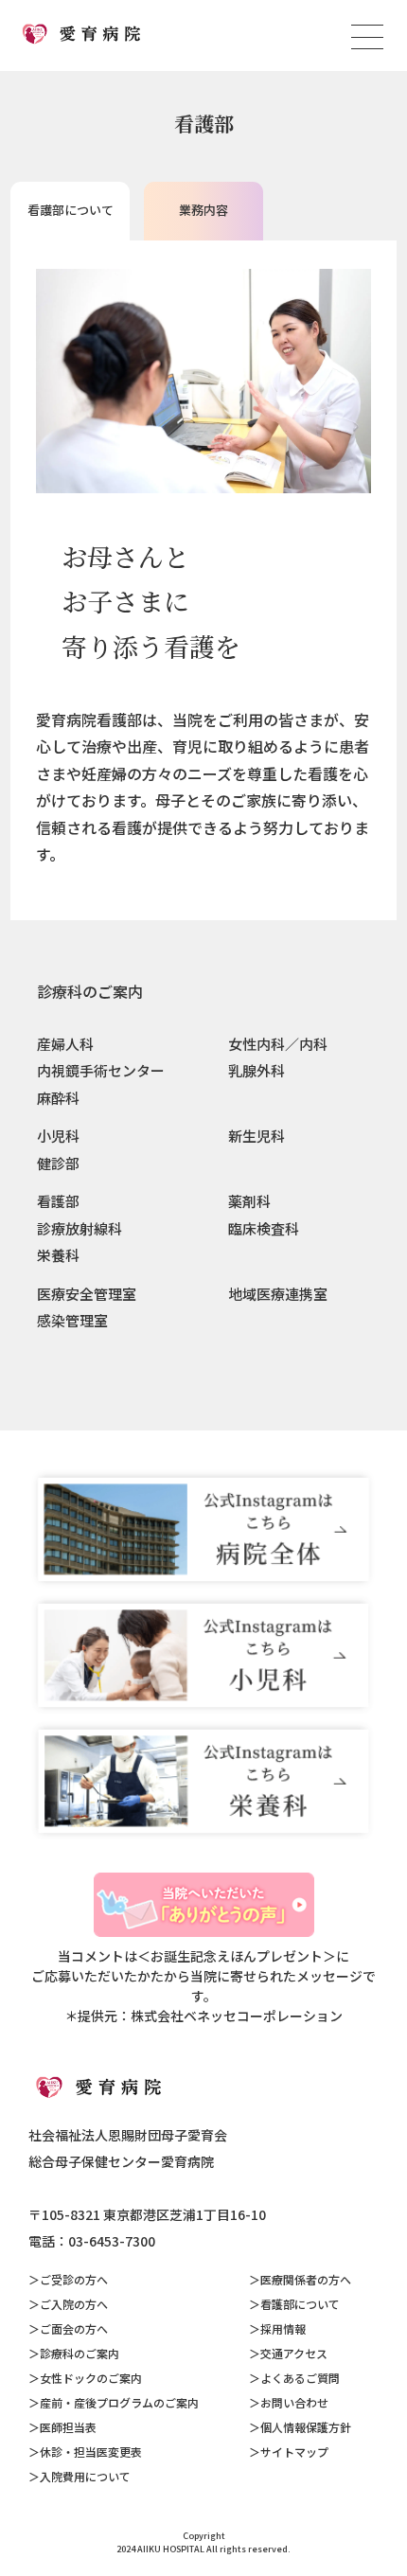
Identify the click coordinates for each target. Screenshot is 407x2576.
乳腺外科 (257, 1070)
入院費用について (85, 2476)
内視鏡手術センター (101, 1070)
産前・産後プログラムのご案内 (119, 2402)
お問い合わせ (294, 2402)
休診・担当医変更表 (91, 2452)
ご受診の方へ (74, 2279)
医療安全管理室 (87, 1294)
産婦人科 (65, 1044)
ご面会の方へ (74, 2328)
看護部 (58, 1201)
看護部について (300, 2304)
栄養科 (58, 1255)
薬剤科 (249, 1201)
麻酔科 (58, 1098)
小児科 (58, 1136)
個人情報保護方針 (306, 2427)
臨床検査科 (264, 1228)
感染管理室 (72, 1320)
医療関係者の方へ (306, 2279)
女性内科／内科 (278, 1044)
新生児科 (257, 1136)
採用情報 (283, 2328)
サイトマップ (294, 2452)
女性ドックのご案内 (91, 2378)
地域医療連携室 (278, 1294)
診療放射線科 (80, 1228)
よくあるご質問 (300, 2378)
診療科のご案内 (90, 991)
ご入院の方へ (74, 2304)
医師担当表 (68, 2427)
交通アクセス (294, 2353)
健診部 (58, 1163)
